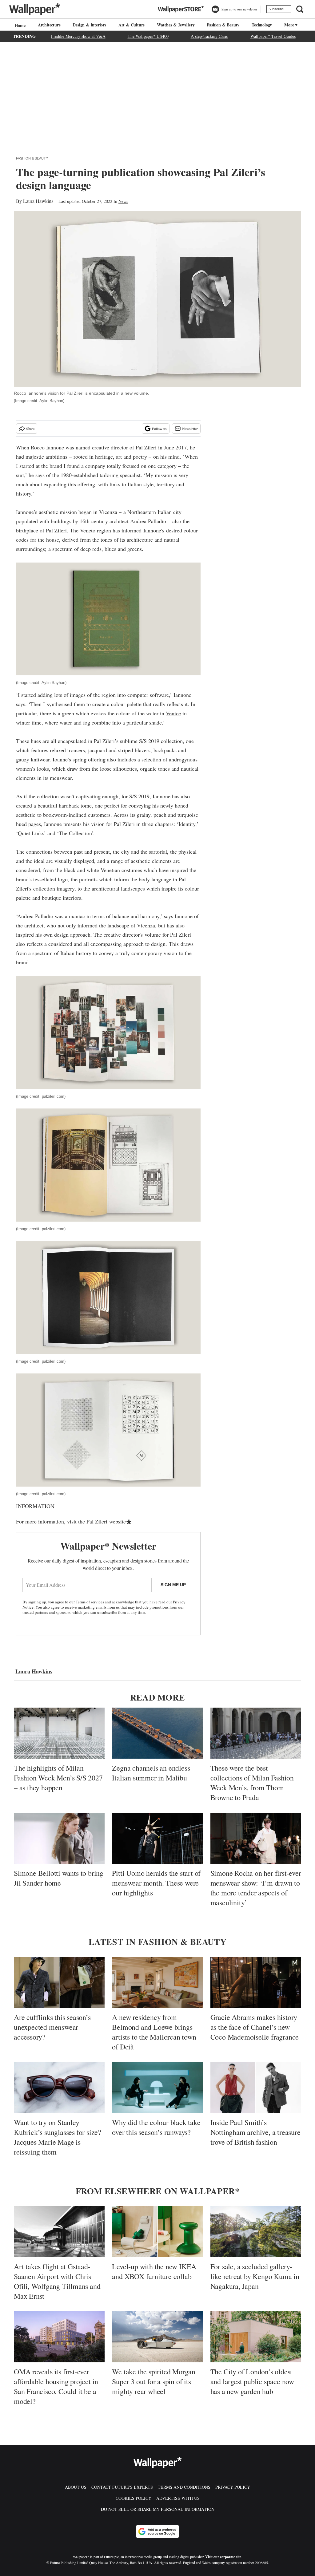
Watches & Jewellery (176, 25)
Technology (262, 25)
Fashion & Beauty (223, 25)
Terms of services (90, 1602)
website (118, 1521)
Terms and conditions (184, 2487)
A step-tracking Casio (209, 36)
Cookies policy (134, 2498)
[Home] (19, 25)
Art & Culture (132, 25)
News (123, 201)
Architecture (49, 25)
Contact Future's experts (122, 2487)
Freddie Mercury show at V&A (78, 36)
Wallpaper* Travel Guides (273, 36)
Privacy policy (233, 2487)
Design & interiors (89, 25)
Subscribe (276, 9)
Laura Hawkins (38, 201)
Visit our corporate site (223, 2557)
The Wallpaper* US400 (148, 36)
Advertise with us (178, 2498)
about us (76, 2487)
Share (30, 429)
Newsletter (190, 429)
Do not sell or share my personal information (158, 2509)
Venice (173, 713)
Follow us (159, 429)
